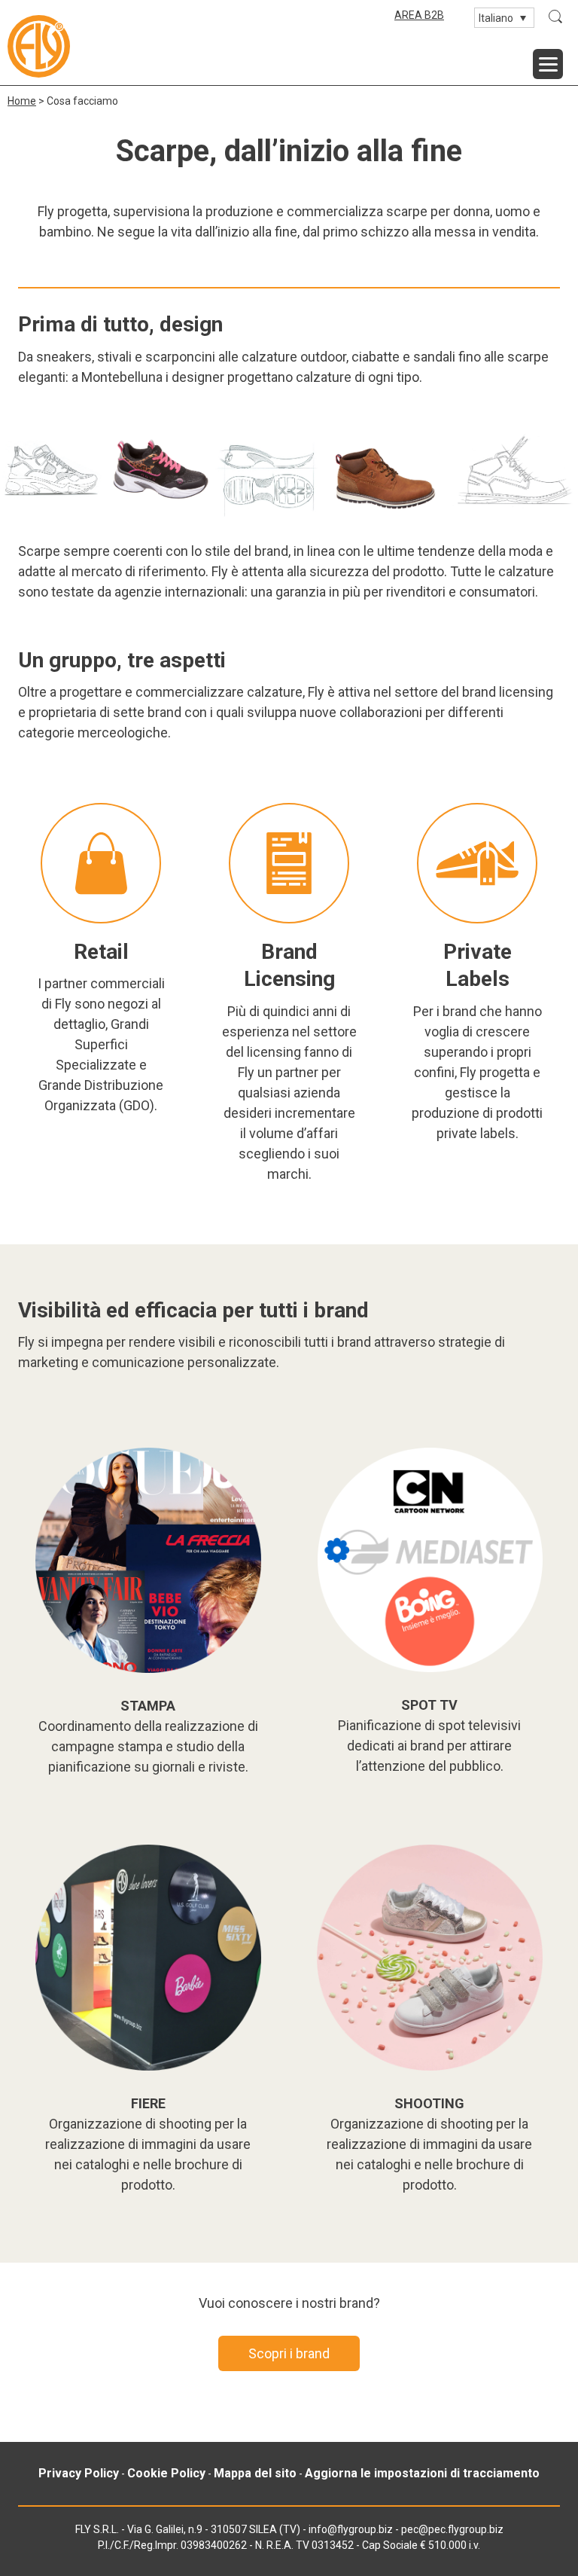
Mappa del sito (255, 2473)
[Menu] (548, 64)
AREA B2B (419, 15)
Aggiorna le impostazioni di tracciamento (422, 2473)
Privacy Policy (79, 2473)
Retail (101, 952)
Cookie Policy (166, 2473)
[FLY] (39, 46)
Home (22, 101)
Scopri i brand (289, 2353)
